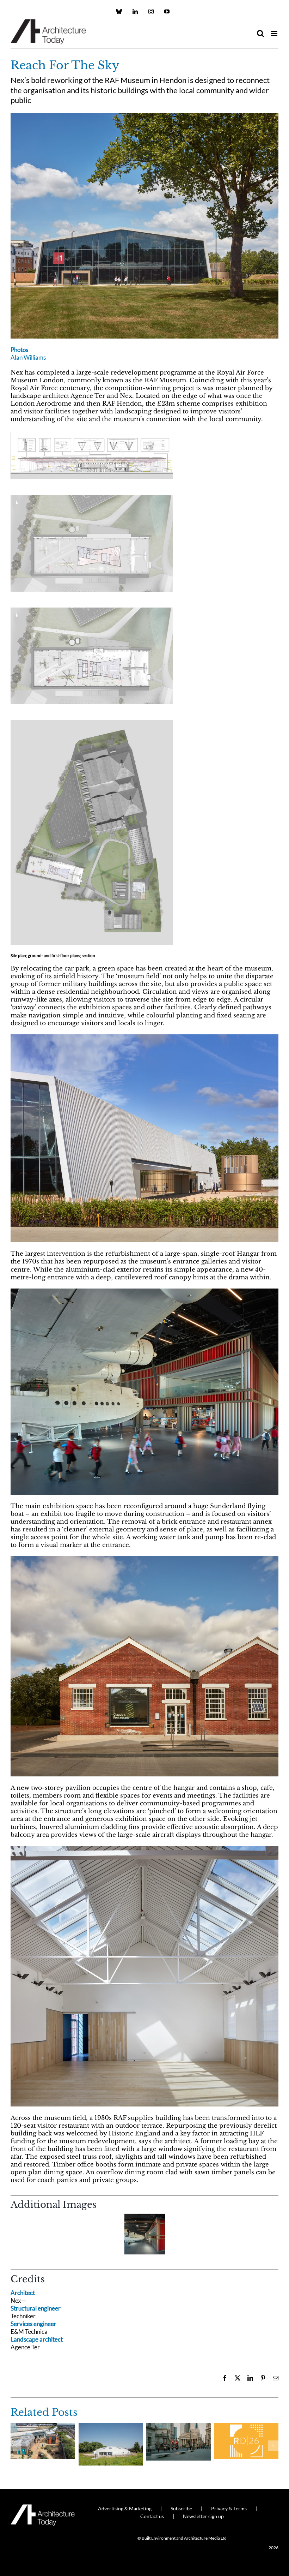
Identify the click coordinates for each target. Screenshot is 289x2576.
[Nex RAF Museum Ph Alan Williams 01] (144, 1849)
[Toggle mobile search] (260, 33)
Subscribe (181, 2508)
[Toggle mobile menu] (275, 33)
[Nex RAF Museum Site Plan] (92, 722)
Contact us (152, 2516)
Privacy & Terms (229, 2508)
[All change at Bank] (179, 2426)
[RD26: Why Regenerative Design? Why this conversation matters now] (247, 2426)
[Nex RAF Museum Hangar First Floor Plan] (92, 497)
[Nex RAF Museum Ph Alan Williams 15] (144, 1559)
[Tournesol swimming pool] (111, 2426)
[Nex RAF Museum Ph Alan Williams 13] (144, 1037)
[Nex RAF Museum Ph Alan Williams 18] (144, 116)
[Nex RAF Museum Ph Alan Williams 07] (144, 1292)
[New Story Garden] (43, 2426)
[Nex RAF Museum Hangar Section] (92, 434)
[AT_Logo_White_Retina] (43, 2507)
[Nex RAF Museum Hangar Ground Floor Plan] (92, 609)
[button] (16, 2236)
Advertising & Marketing (125, 2508)
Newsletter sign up (203, 2516)
